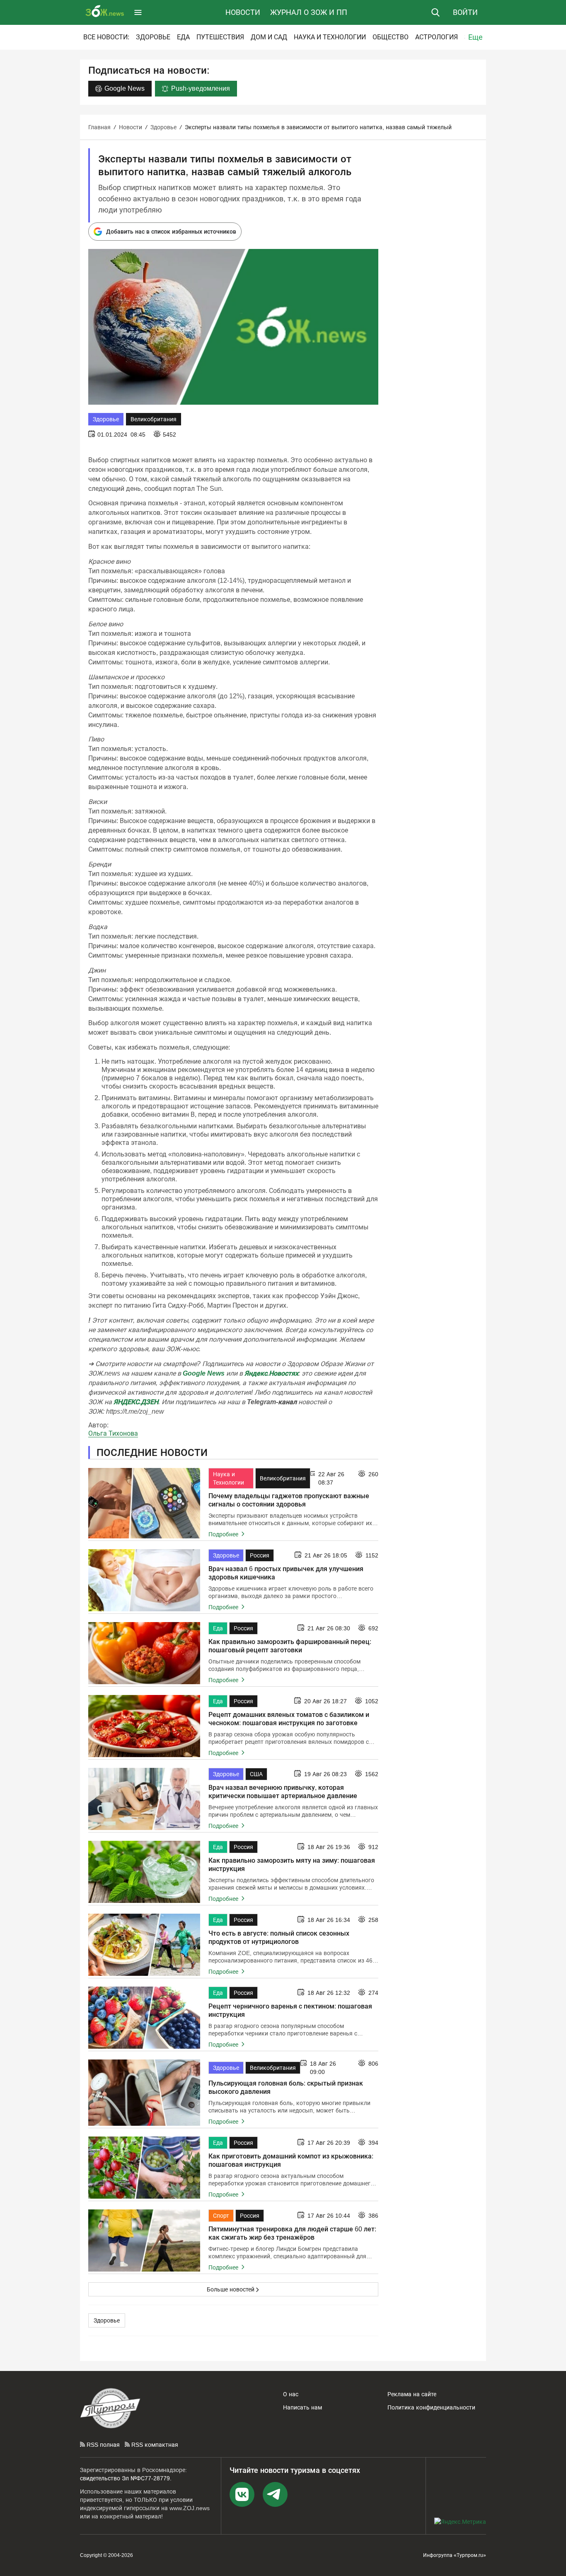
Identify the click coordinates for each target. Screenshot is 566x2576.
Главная (99, 127)
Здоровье (153, 37)
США (256, 1774)
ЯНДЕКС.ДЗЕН (136, 1402)
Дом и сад (269, 37)
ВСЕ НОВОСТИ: (106, 37)
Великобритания (154, 419)
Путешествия (220, 37)
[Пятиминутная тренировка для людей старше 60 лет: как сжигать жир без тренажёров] (144, 2240)
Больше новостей (231, 2289)
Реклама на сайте (412, 2394)
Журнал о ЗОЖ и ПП (309, 12)
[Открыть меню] (138, 12)
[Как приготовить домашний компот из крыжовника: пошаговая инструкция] (144, 2168)
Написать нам (302, 2407)
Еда (183, 37)
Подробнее (224, 1534)
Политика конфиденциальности (431, 2407)
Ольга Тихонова (113, 1433)
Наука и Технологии (330, 37)
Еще (475, 37)
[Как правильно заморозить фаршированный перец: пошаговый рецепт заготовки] (144, 1653)
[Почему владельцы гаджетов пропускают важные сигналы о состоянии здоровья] (144, 1503)
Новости (243, 12)
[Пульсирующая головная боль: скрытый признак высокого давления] (144, 2093)
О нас (291, 2394)
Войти (465, 12)
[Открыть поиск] (435, 12)
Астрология (437, 37)
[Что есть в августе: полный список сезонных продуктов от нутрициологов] (144, 1945)
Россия (260, 1555)
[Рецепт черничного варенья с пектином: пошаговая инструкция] (144, 2018)
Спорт (221, 2216)
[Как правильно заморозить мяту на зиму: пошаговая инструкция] (144, 1872)
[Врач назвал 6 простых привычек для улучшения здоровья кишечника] (144, 1580)
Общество (391, 37)
